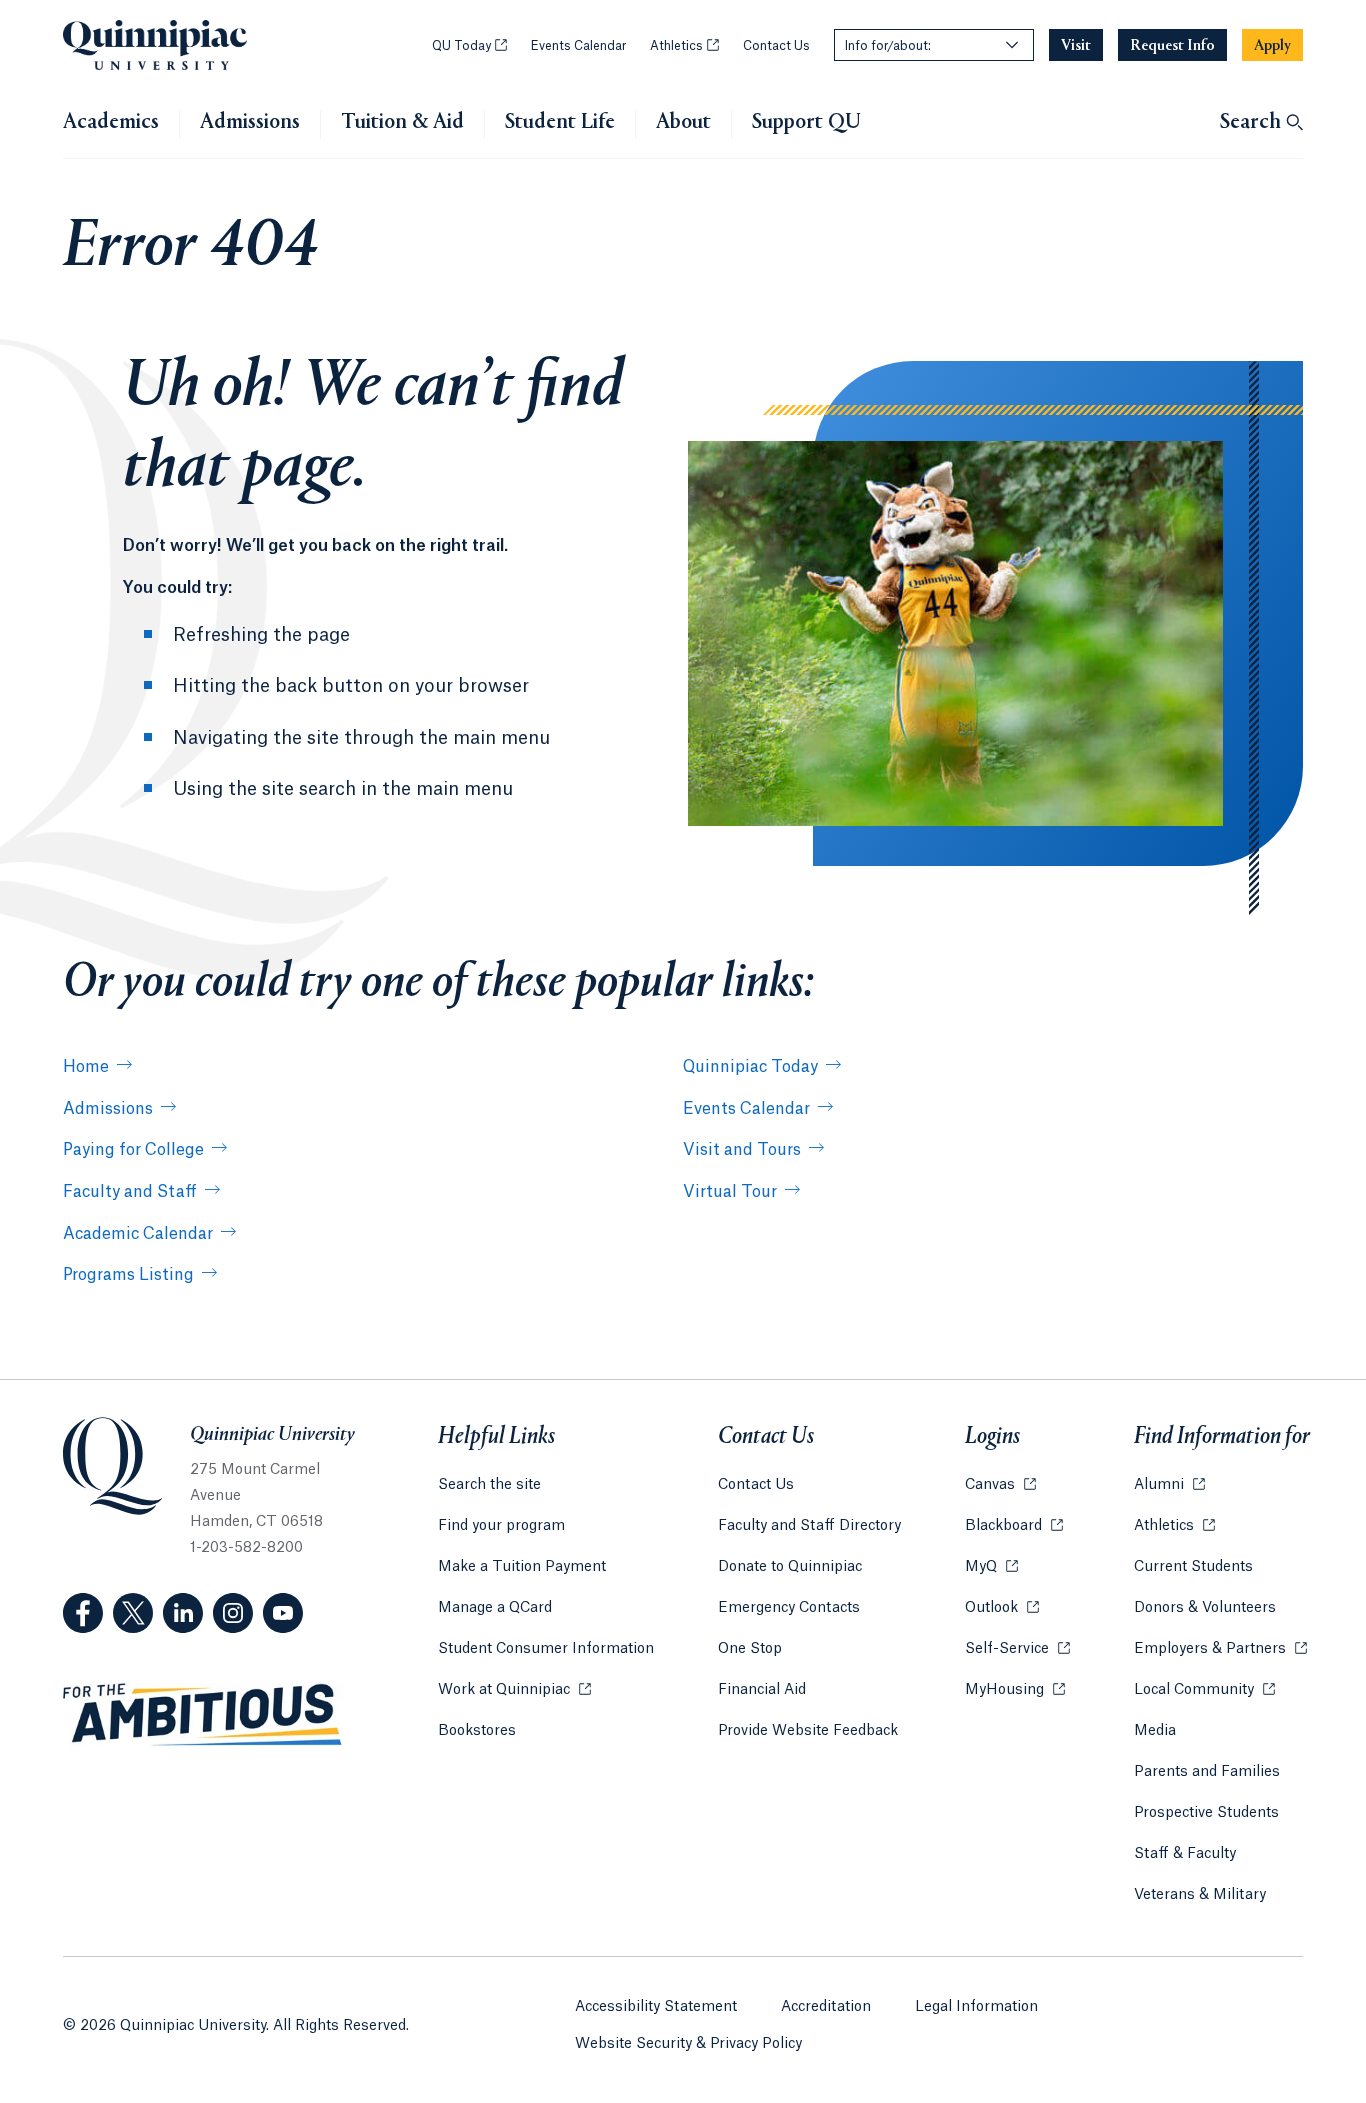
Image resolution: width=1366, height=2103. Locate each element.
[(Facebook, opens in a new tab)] (83, 1613)
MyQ (991, 1567)
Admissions (250, 123)
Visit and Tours (742, 1150)
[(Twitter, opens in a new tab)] (133, 1613)
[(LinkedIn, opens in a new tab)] (183, 1613)
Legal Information (976, 2007)
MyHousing (1015, 1690)
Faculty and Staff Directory (809, 1526)
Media (1155, 1731)
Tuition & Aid (402, 123)
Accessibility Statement (656, 2007)
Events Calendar (578, 46)
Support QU (806, 123)
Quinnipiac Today (750, 1067)
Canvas (1000, 1485)
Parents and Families (1207, 1772)
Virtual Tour (730, 1192)
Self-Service (1017, 1649)
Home (86, 1067)
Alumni (1169, 1485)
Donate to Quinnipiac (790, 1567)
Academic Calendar (138, 1234)
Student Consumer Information (546, 1649)
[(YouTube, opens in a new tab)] (283, 1613)
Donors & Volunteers (1205, 1608)
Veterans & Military (1200, 1895)
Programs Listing (128, 1275)
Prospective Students (1206, 1813)
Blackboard (1014, 1526)
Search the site (489, 1485)
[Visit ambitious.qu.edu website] (203, 1715)
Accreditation (826, 2007)
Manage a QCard (495, 1608)
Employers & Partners (1220, 1649)
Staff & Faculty (1185, 1854)
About (683, 123)
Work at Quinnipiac (514, 1690)
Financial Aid (762, 1690)
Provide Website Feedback (808, 1731)
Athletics (684, 46)
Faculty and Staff (130, 1192)
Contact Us (776, 46)
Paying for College (133, 1150)
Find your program (501, 1526)
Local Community (1204, 1690)
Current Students (1193, 1567)
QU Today (469, 46)
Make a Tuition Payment (522, 1567)
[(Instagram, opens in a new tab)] (233, 1613)
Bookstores (477, 1731)
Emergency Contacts (789, 1608)
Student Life (560, 123)
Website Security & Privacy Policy (688, 2044)
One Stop (750, 1649)
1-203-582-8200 (246, 1548)
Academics (111, 123)
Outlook (1002, 1608)
